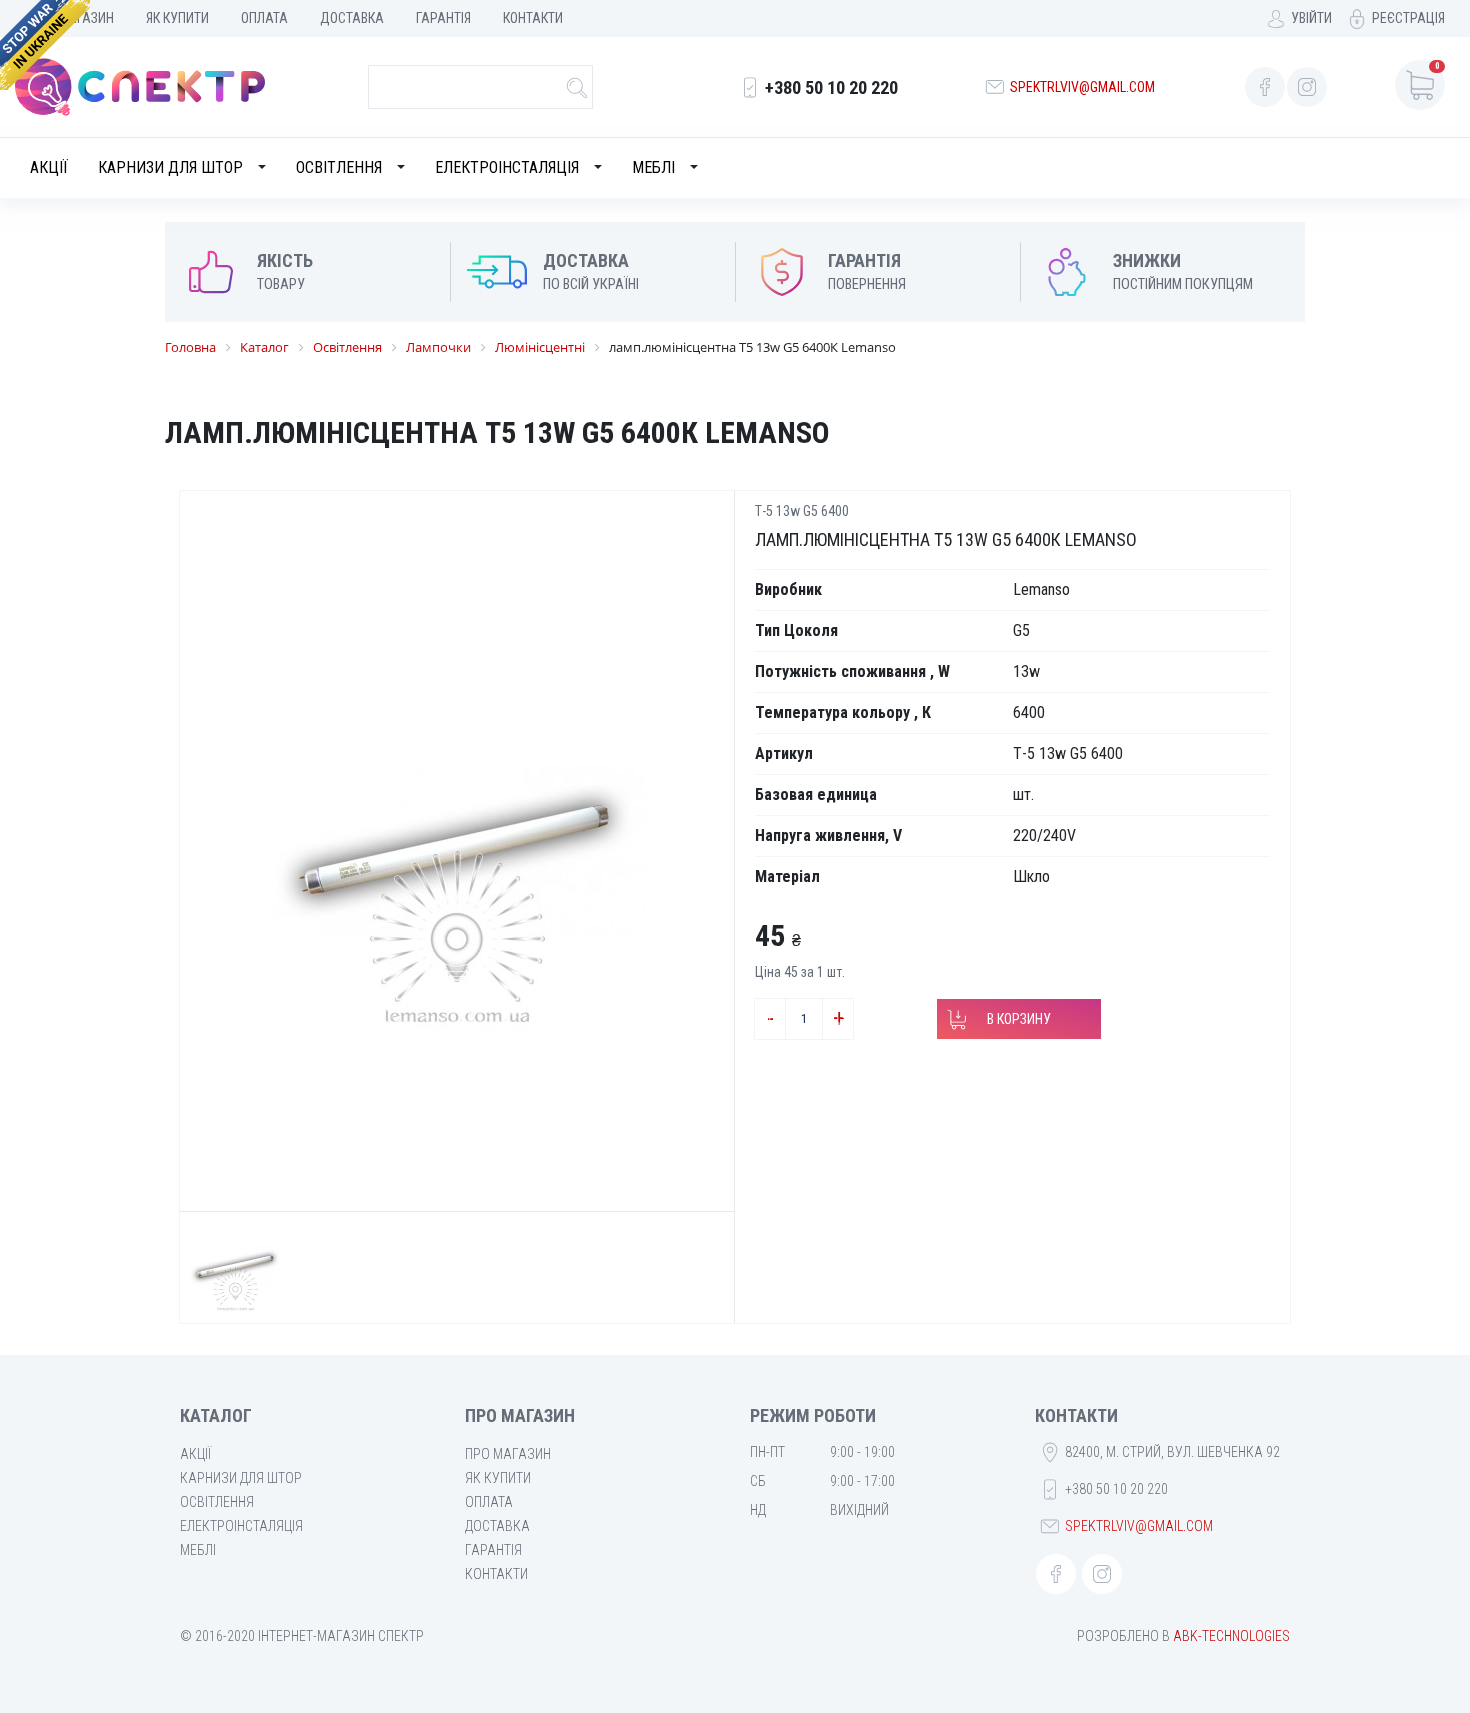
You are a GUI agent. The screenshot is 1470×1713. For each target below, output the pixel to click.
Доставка (352, 18)
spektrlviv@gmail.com (1082, 87)
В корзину (1019, 1019)
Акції (49, 167)
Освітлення (339, 167)
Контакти (533, 18)
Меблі (653, 167)
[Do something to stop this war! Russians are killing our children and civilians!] (45, 45)
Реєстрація (1408, 18)
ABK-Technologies (1231, 1636)
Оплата (264, 18)
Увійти (1311, 18)
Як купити (177, 18)
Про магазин (508, 1454)
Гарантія (443, 18)
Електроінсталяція (507, 167)
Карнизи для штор (170, 167)
